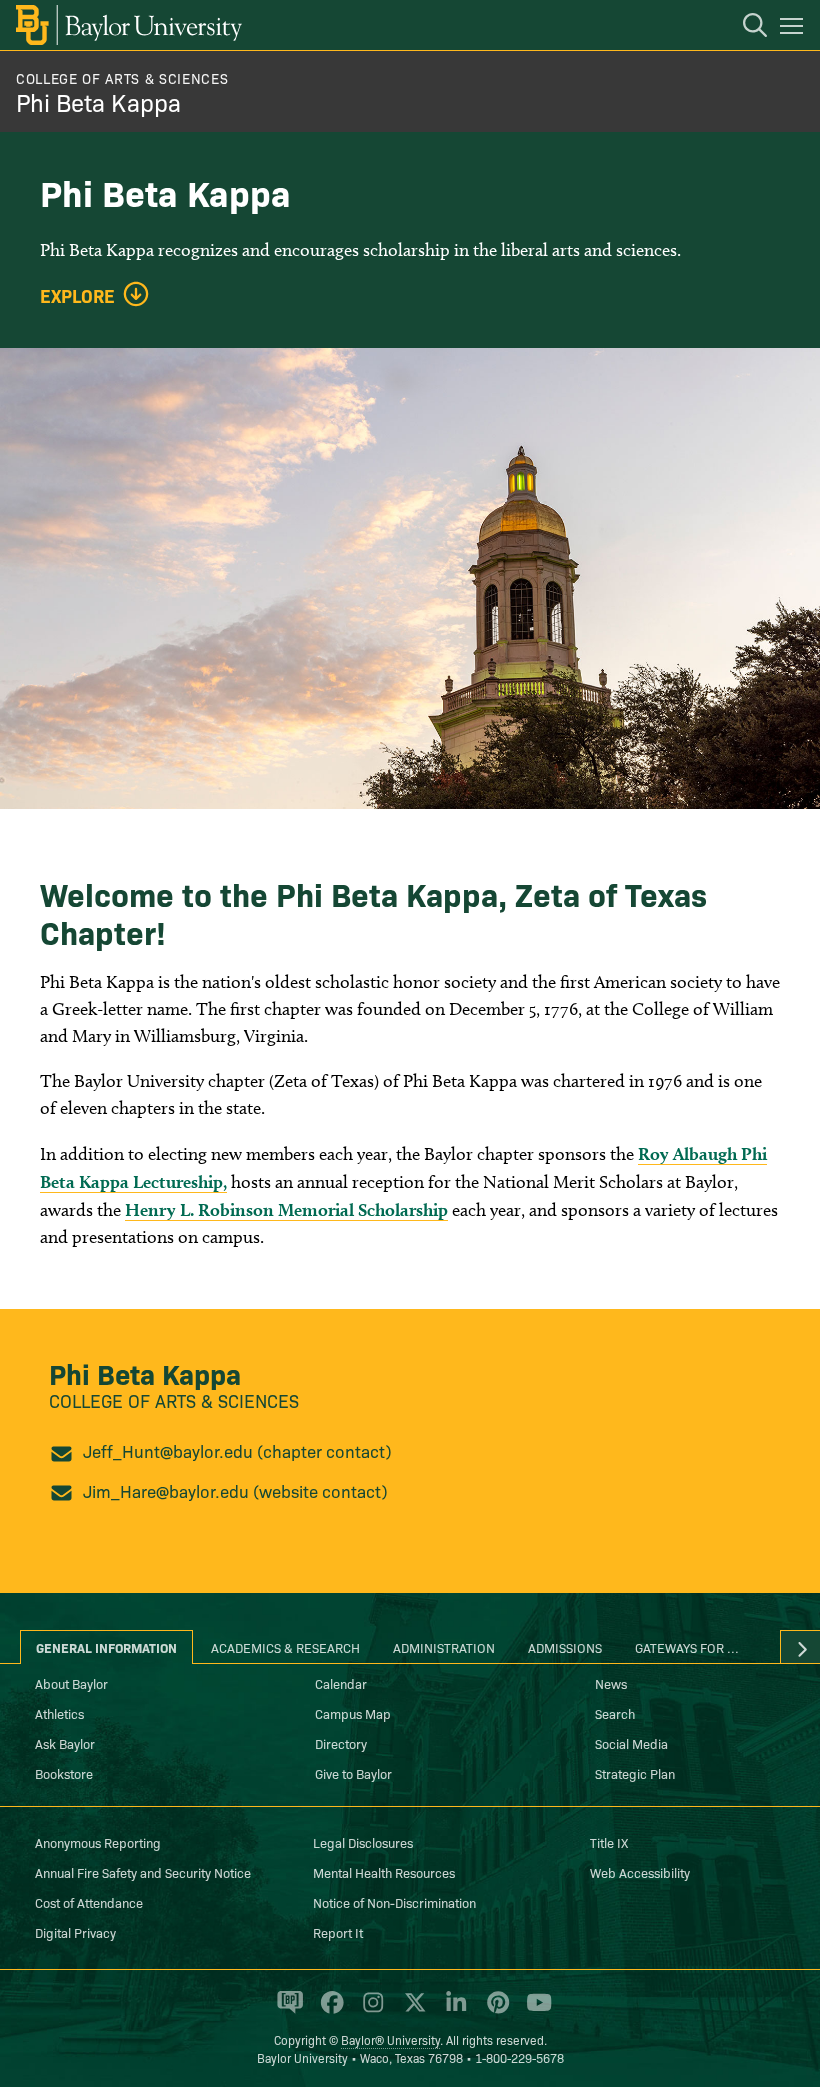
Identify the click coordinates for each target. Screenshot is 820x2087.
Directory (341, 1743)
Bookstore (64, 1773)
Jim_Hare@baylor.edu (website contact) (235, 1490)
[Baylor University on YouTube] (534, 2011)
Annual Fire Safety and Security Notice (143, 1872)
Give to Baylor (353, 1773)
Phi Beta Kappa (98, 101)
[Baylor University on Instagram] (369, 2011)
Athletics (59, 1713)
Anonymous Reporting (98, 1842)
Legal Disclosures (363, 1842)
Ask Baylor (65, 1743)
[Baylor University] (127, 25)
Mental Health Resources (384, 1872)
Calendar (341, 1683)
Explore (77, 296)
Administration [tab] (444, 1647)
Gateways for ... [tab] (687, 1647)
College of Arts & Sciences (122, 78)
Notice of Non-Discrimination (394, 1902)
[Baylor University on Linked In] (452, 2011)
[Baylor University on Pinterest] (494, 2011)
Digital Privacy (75, 1932)
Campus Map (353, 1713)
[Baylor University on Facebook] (328, 2011)
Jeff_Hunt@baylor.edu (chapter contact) (237, 1450)
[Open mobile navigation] (794, 29)
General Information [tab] (106, 1647)
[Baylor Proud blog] (286, 2011)
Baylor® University (390, 2039)
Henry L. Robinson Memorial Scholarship (286, 1209)
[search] (745, 28)
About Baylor (71, 1683)
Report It (338, 1932)
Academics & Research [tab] (285, 1647)
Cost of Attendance (89, 1902)
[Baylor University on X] (411, 2011)
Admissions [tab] (565, 1647)
